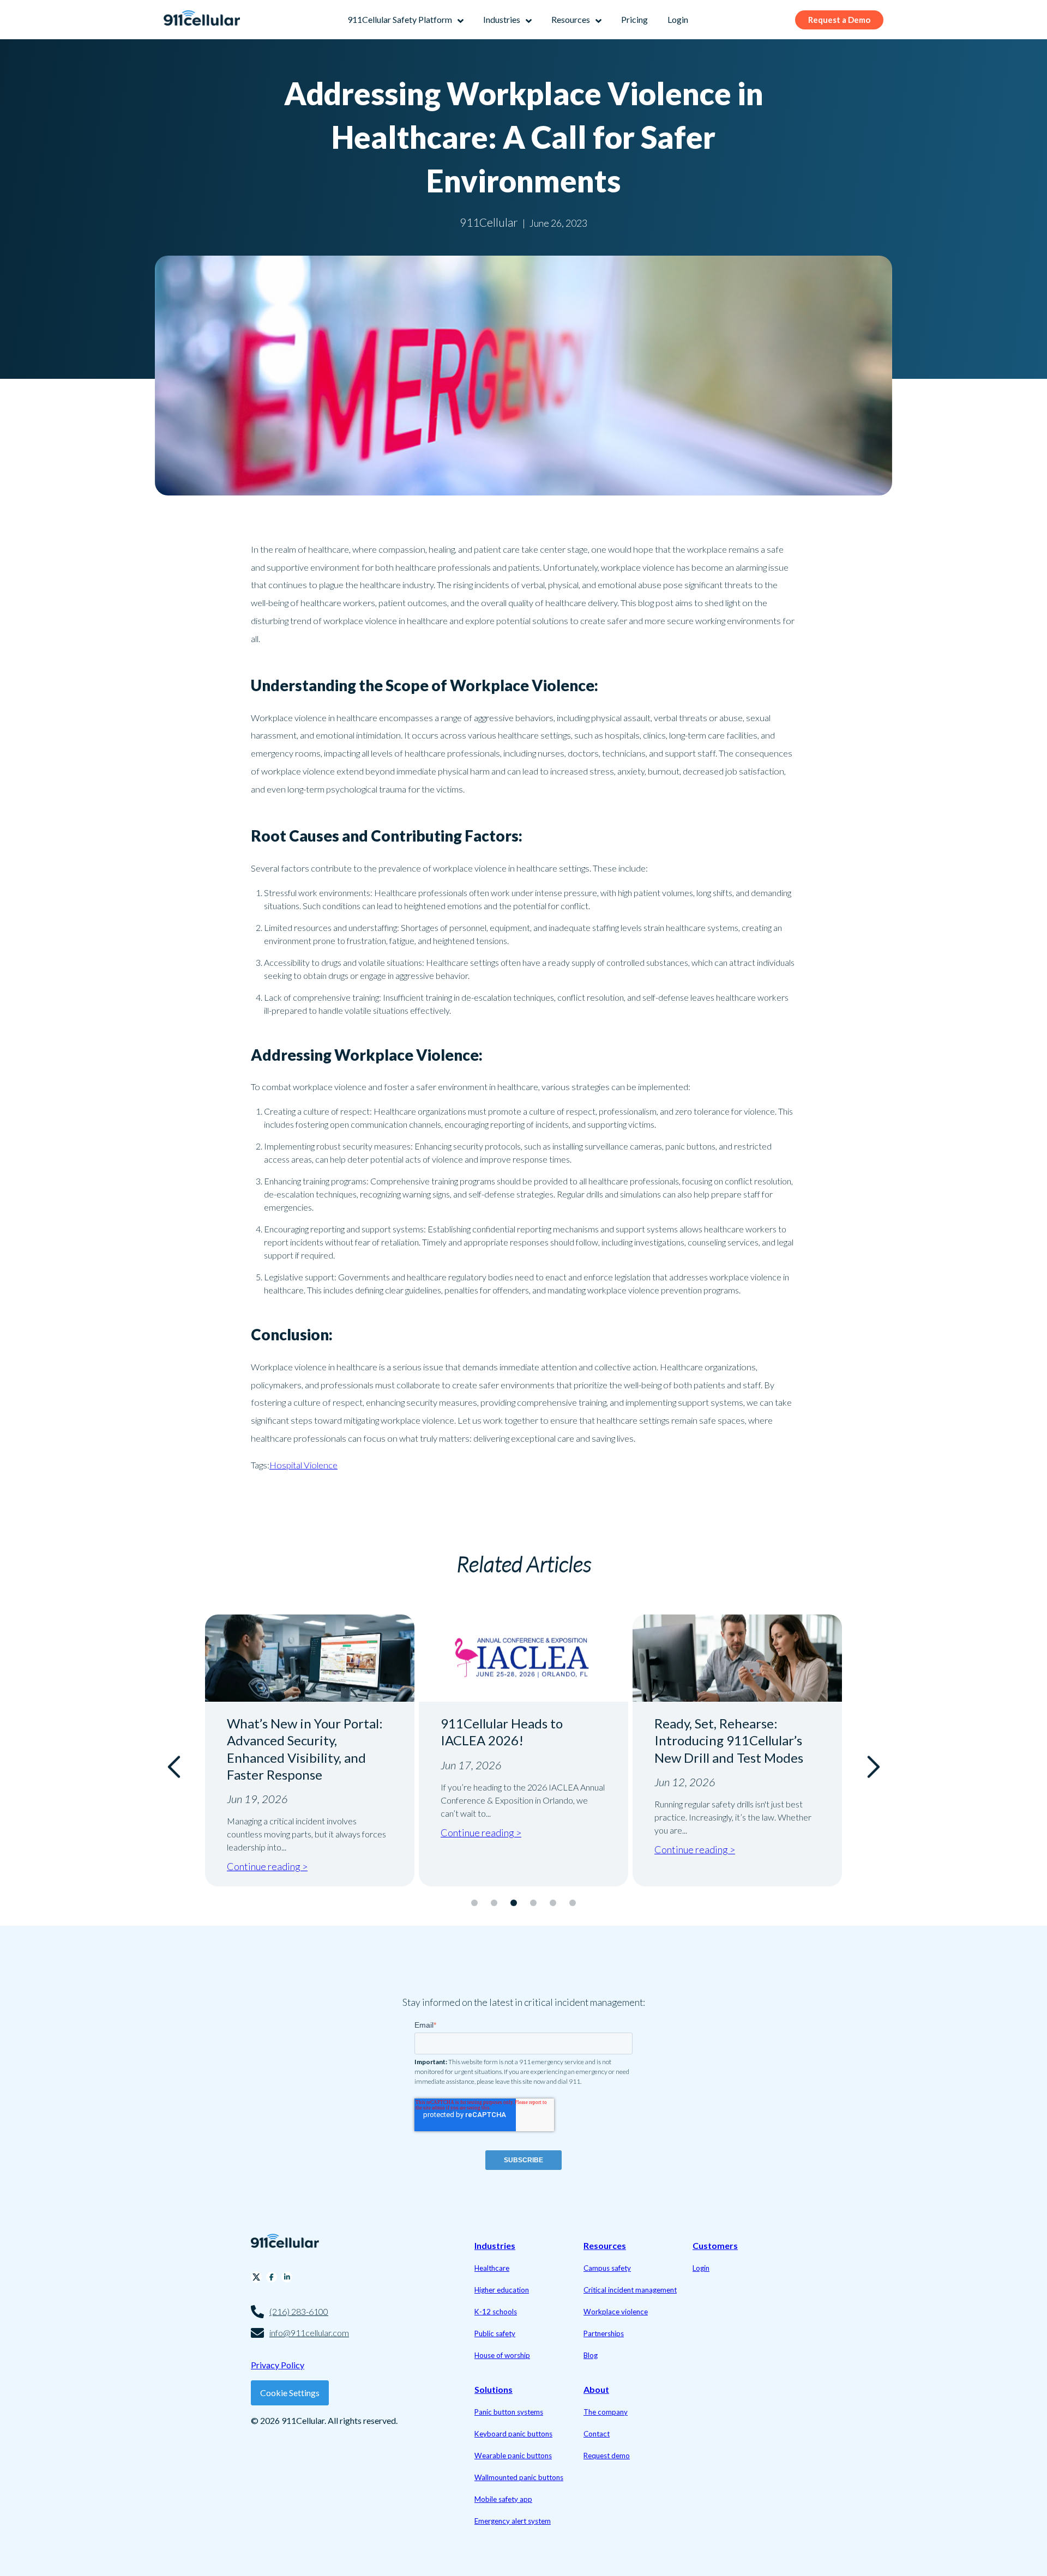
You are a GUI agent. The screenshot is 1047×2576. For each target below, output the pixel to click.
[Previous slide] (175, 1767)
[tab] (474, 1903)
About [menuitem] (596, 2389)
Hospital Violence (303, 1465)
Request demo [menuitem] (607, 2456)
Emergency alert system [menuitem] (513, 2521)
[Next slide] (872, 1767)
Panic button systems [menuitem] (509, 2412)
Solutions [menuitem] (494, 2389)
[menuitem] (405, 20)
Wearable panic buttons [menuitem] (513, 2456)
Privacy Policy (278, 2365)
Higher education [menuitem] (502, 2290)
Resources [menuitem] (605, 2245)
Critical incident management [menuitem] (630, 2290)
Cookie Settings (290, 2393)
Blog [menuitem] (591, 2355)
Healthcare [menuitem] (492, 2268)
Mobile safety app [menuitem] (503, 2499)
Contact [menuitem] (597, 2434)
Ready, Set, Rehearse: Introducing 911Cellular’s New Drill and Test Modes (515, 1740)
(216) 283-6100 (299, 2311)
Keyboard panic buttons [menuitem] (513, 2434)
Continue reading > (267, 1833)
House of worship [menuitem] (502, 2355)
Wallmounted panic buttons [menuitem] (519, 2477)
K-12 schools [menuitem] (496, 2312)
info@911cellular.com (309, 2333)
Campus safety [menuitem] (607, 2268)
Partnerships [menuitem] (604, 2333)
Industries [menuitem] (495, 2245)
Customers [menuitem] (715, 2245)
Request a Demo (839, 20)
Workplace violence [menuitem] (616, 2312)
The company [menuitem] (606, 2412)
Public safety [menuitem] (495, 2333)
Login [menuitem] (701, 2268)
